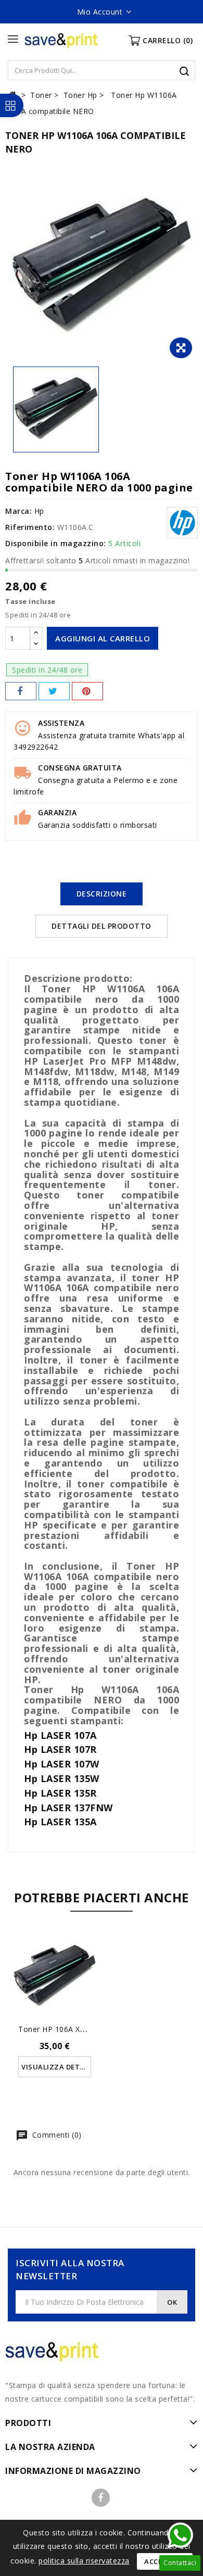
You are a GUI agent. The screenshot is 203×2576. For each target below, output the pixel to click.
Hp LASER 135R (60, 1793)
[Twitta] (54, 691)
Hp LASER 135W (62, 1778)
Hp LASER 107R (60, 1749)
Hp (39, 511)
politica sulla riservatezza (84, 2561)
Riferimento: (30, 527)
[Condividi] (21, 691)
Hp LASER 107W (62, 1764)
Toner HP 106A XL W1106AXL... (74, 2029)
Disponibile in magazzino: (56, 543)
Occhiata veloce (55, 1969)
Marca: (18, 511)
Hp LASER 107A (60, 1735)
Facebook (101, 2498)
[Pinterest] (87, 691)
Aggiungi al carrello (103, 638)
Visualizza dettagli (56, 2067)
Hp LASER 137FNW (68, 1808)
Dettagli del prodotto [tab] (102, 926)
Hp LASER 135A (60, 1822)
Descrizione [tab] (102, 894)
